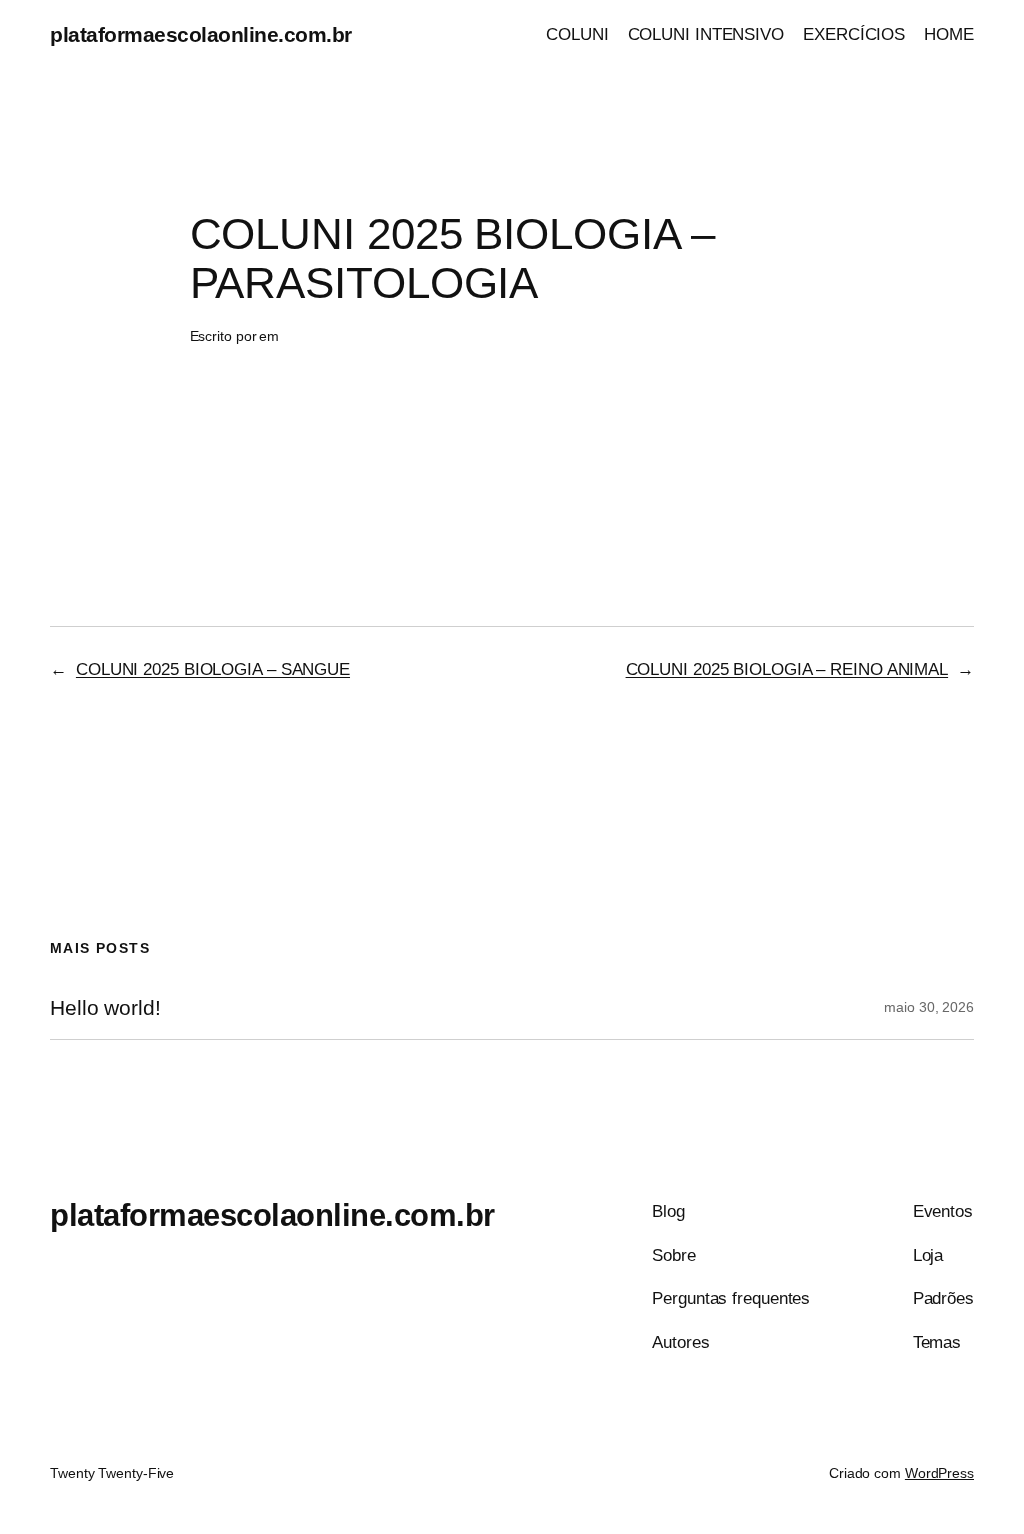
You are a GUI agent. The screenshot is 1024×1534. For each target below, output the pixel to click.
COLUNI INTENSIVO (706, 34)
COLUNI (577, 34)
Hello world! (105, 1007)
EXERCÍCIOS (854, 34)
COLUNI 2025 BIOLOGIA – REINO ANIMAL (787, 669)
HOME (949, 34)
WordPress (939, 1473)
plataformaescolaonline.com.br (201, 34)
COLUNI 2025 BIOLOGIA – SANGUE (213, 669)
